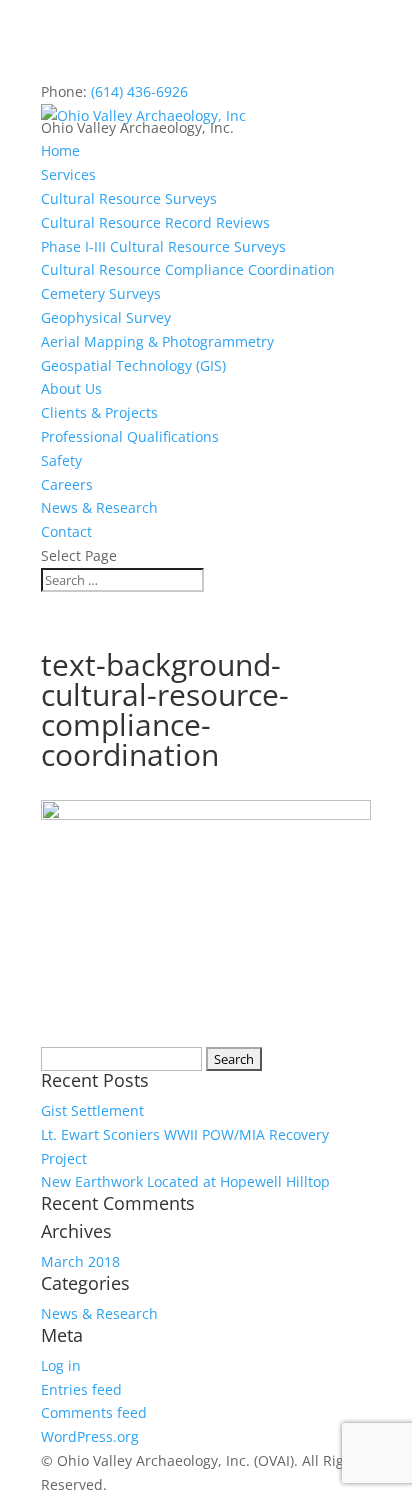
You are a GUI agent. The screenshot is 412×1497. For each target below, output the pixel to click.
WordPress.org (90, 1436)
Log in (61, 1365)
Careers (67, 484)
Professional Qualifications (130, 436)
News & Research (99, 507)
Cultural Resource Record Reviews (155, 222)
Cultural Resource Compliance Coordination (188, 269)
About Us (71, 388)
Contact (66, 531)
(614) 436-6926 (139, 91)
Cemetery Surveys (101, 293)
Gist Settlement (92, 1110)
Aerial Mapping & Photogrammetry (157, 341)
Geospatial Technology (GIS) (133, 365)
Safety (61, 460)
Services (68, 174)
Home (60, 150)
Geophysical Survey (106, 317)
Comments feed (94, 1412)
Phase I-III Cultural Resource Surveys (163, 246)
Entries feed (81, 1389)
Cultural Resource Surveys (129, 198)
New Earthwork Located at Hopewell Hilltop (185, 1181)
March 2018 (80, 1261)
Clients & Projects (99, 412)
